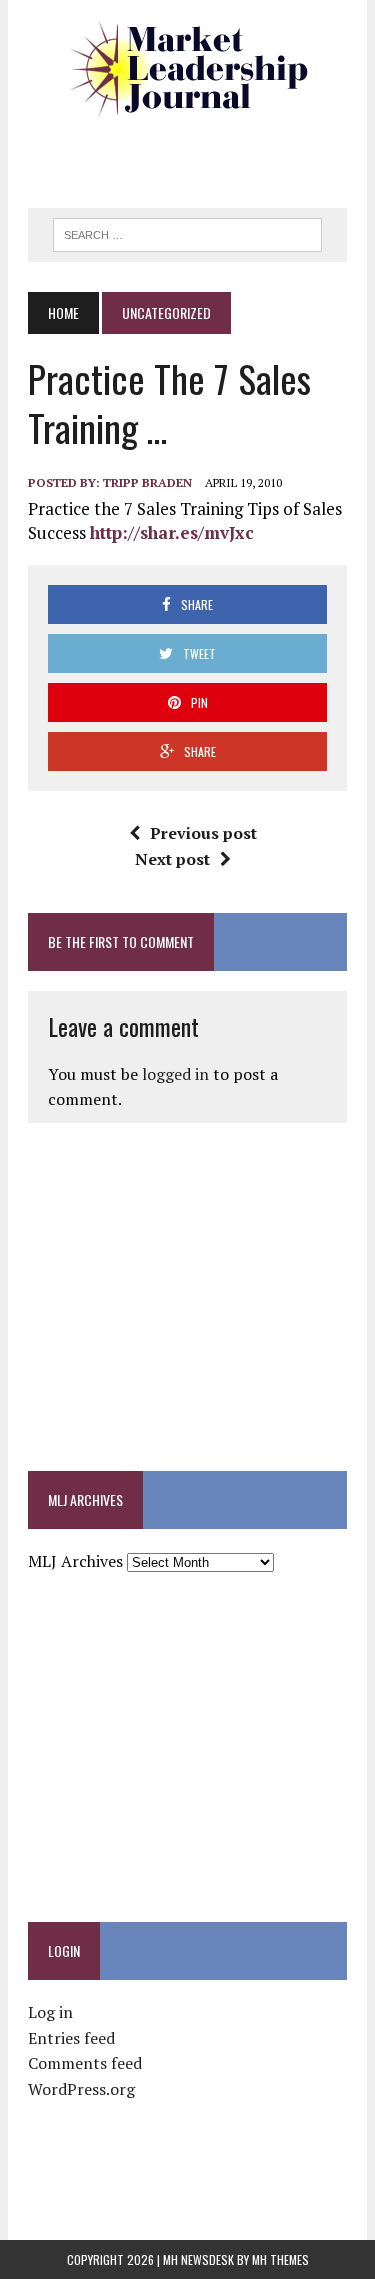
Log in (50, 2012)
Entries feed (71, 2038)
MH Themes (280, 2259)
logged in (175, 1074)
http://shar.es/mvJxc (172, 532)
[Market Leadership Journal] (187, 70)
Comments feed (85, 2063)
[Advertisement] (201, 155)
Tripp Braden (147, 482)
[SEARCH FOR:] (187, 232)
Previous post (203, 833)
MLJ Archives (75, 1561)
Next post (172, 859)
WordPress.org (81, 2089)
